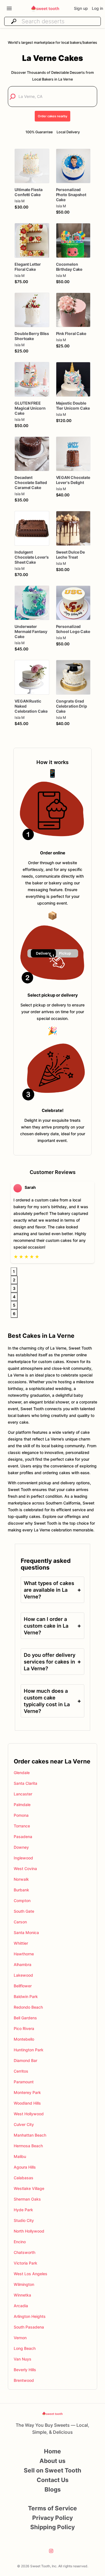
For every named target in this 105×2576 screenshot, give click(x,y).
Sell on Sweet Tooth (53, 2470)
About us (53, 2461)
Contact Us (53, 2480)
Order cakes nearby (53, 116)
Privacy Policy (53, 2518)
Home (53, 2451)
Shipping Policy (53, 2527)
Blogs (53, 2489)
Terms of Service (53, 2508)
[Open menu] (9, 8)
